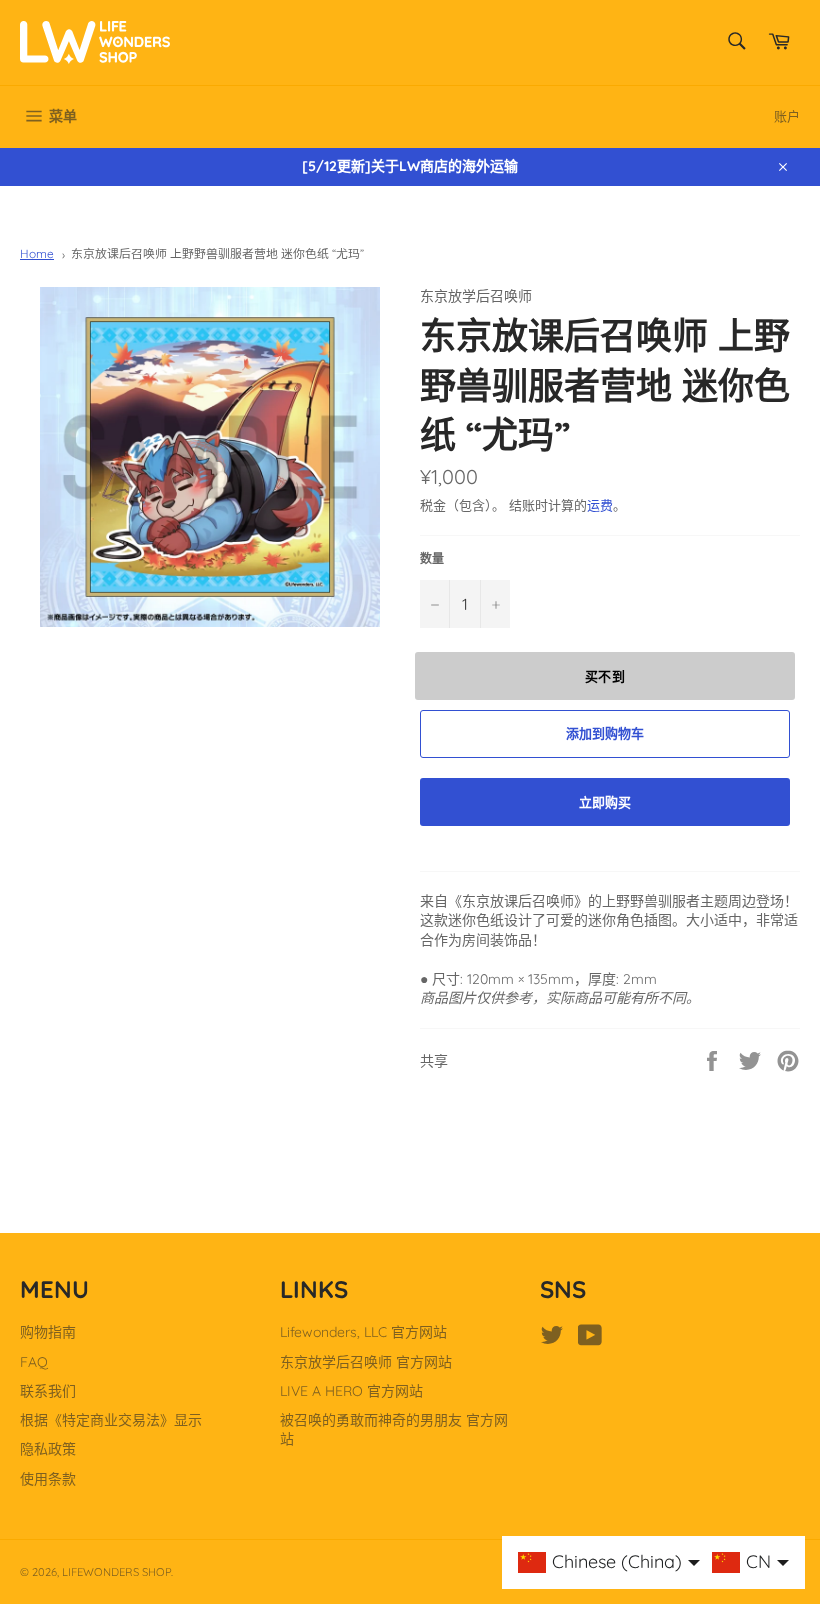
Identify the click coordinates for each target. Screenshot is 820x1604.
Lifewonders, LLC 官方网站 (363, 1332)
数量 (432, 558)
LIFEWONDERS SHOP (116, 1572)
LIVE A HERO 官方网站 (351, 1391)
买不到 (605, 676)
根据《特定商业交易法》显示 (111, 1420)
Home (37, 253)
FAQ (34, 1362)
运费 (600, 505)
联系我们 (48, 1391)
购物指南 (48, 1332)
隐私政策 (48, 1449)
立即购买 (605, 802)
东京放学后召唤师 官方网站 (366, 1362)
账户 (787, 116)
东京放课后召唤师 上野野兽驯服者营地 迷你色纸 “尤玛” (217, 253)
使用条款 (48, 1479)
